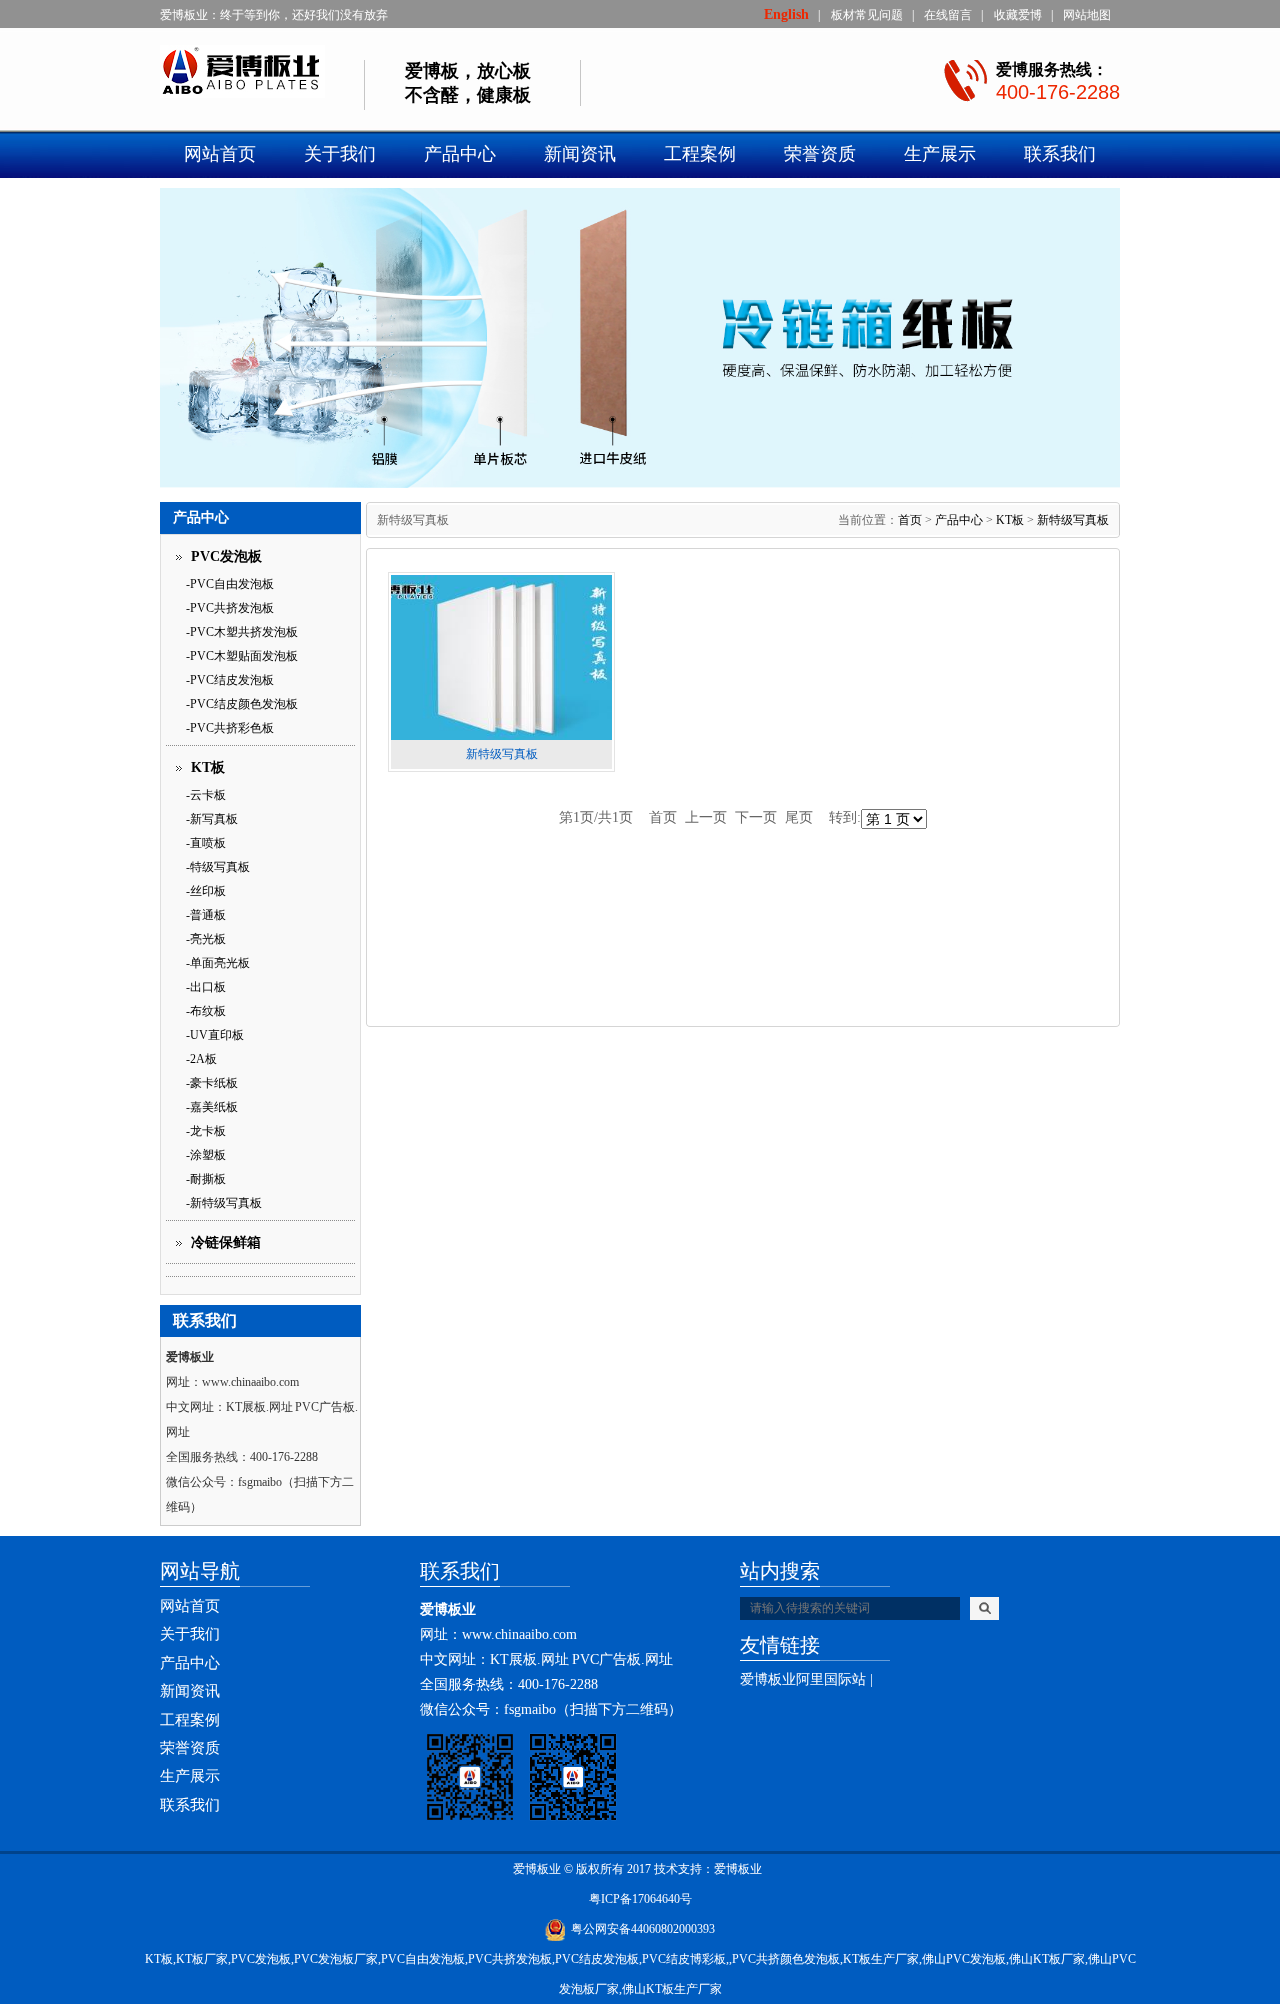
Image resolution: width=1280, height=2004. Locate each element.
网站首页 (220, 154)
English (786, 14)
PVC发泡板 (226, 556)
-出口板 (206, 987)
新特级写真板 (1073, 520)
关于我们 (340, 154)
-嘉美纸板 (212, 1107)
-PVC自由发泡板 (230, 584)
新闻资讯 (580, 154)
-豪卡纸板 (212, 1083)
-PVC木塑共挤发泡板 (242, 632)
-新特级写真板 (224, 1203)
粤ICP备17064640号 (640, 1899)
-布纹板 (206, 1011)
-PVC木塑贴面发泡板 (242, 656)
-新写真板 (212, 819)
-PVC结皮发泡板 (230, 680)
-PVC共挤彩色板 (230, 728)
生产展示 (940, 154)
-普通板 (206, 915)
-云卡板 (206, 795)
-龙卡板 (206, 1131)
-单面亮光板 (218, 963)
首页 (910, 520)
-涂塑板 (206, 1155)
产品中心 (460, 154)
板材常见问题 (867, 15)
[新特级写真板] (501, 657)
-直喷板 (206, 843)
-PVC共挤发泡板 (230, 608)
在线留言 (948, 15)
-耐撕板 (206, 1179)
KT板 (208, 767)
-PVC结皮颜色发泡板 (242, 704)
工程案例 (700, 154)
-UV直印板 (215, 1035)
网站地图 (1087, 15)
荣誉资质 (820, 154)
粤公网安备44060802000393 (643, 1929)
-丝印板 (206, 891)
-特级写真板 (218, 867)
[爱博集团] (262, 73)
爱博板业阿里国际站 (803, 1679)
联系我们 (1060, 154)
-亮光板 (206, 939)
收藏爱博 (1018, 15)
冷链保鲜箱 (226, 1242)
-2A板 (201, 1059)
